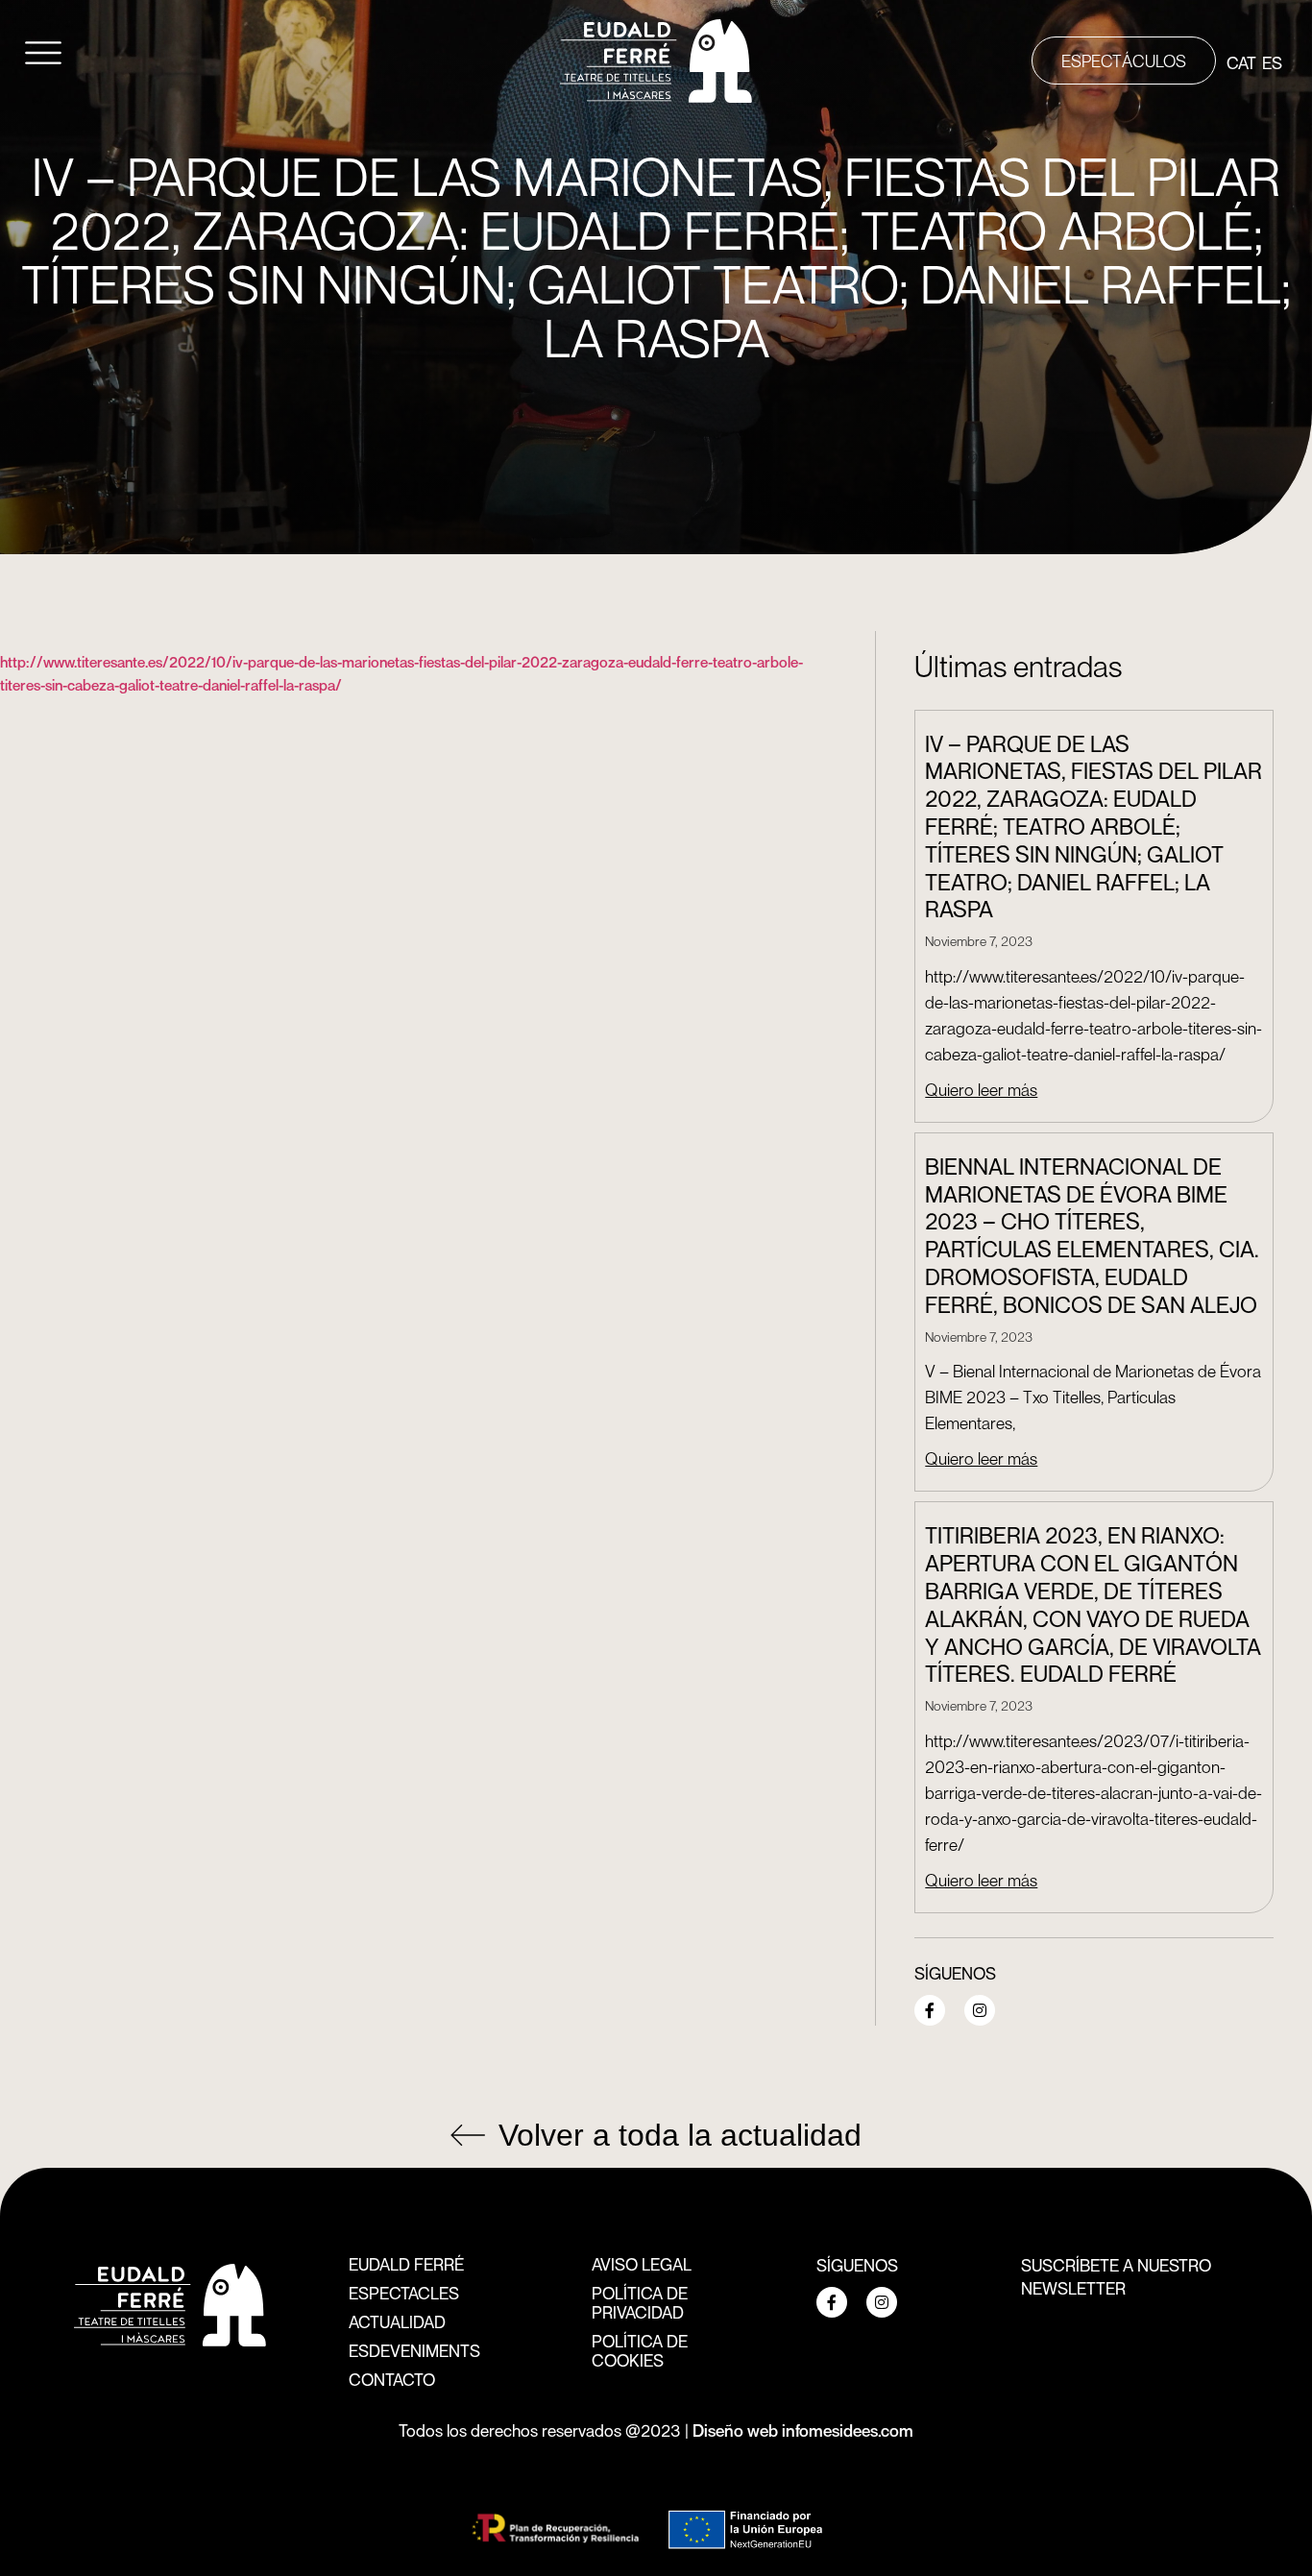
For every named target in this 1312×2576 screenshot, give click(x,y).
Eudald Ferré (406, 2264)
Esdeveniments (414, 2350)
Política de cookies (640, 2350)
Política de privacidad (640, 2302)
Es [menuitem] (1272, 62)
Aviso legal (642, 2264)
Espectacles (404, 2293)
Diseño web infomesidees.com (803, 2430)
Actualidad (397, 2321)
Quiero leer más (981, 1089)
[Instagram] (980, 2010)
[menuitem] (1241, 61)
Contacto (392, 2379)
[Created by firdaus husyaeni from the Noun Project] (43, 58)
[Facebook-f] (930, 2010)
